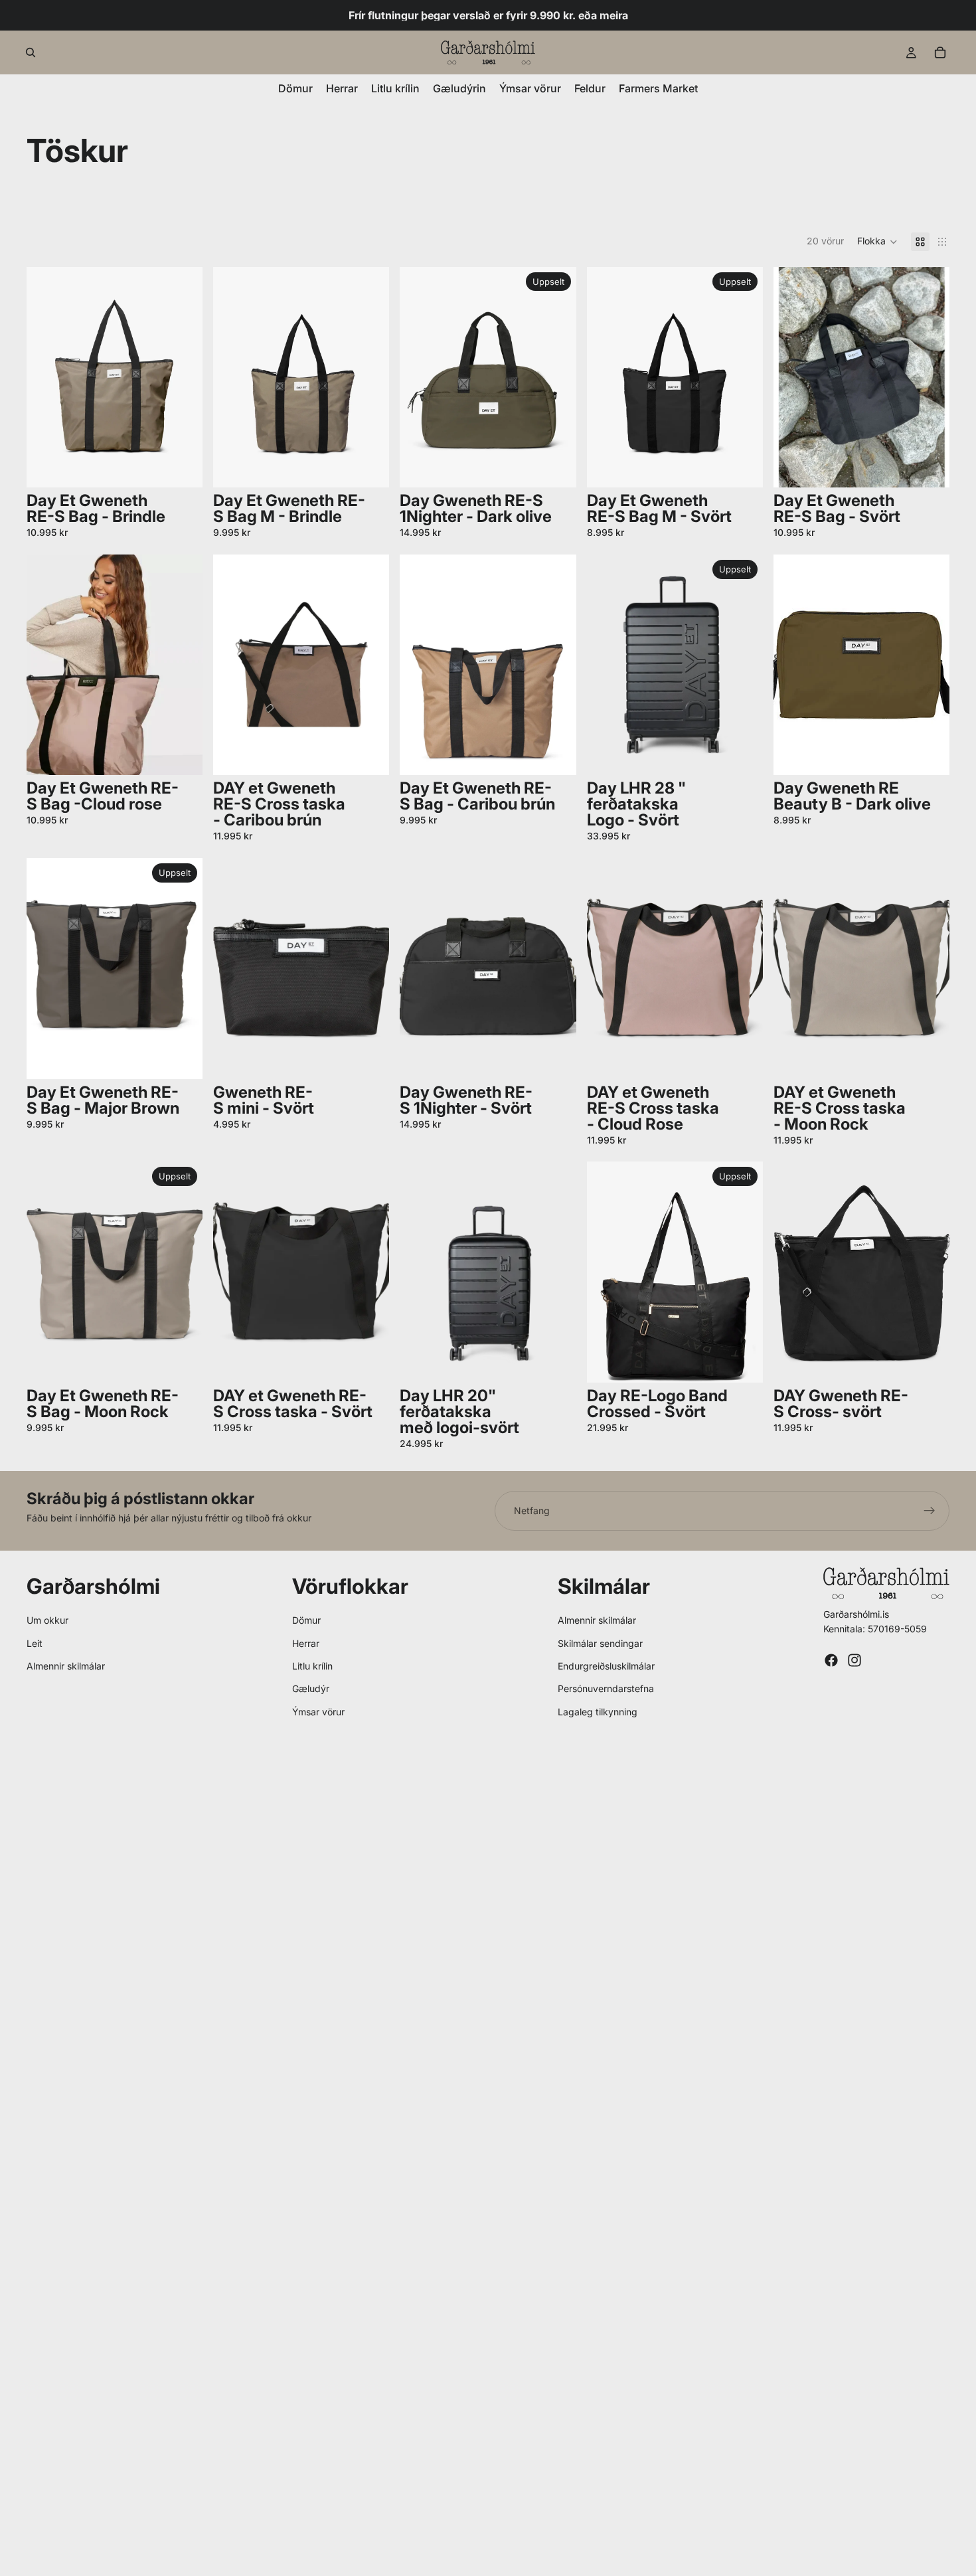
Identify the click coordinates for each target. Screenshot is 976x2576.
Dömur (306, 1620)
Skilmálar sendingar (600, 1643)
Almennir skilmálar (66, 1666)
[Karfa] (940, 52)
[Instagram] (854, 1660)
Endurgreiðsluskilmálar (606, 1666)
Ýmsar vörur (318, 1712)
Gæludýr (311, 1688)
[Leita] (31, 52)
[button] (877, 242)
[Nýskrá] (930, 1511)
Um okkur (47, 1620)
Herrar (306, 1643)
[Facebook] (831, 1660)
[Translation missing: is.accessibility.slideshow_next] (369, 377)
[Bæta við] (182, 467)
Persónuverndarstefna (606, 1688)
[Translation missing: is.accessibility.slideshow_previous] (233, 377)
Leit (35, 1643)
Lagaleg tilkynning (598, 1712)
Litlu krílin (312, 1666)
